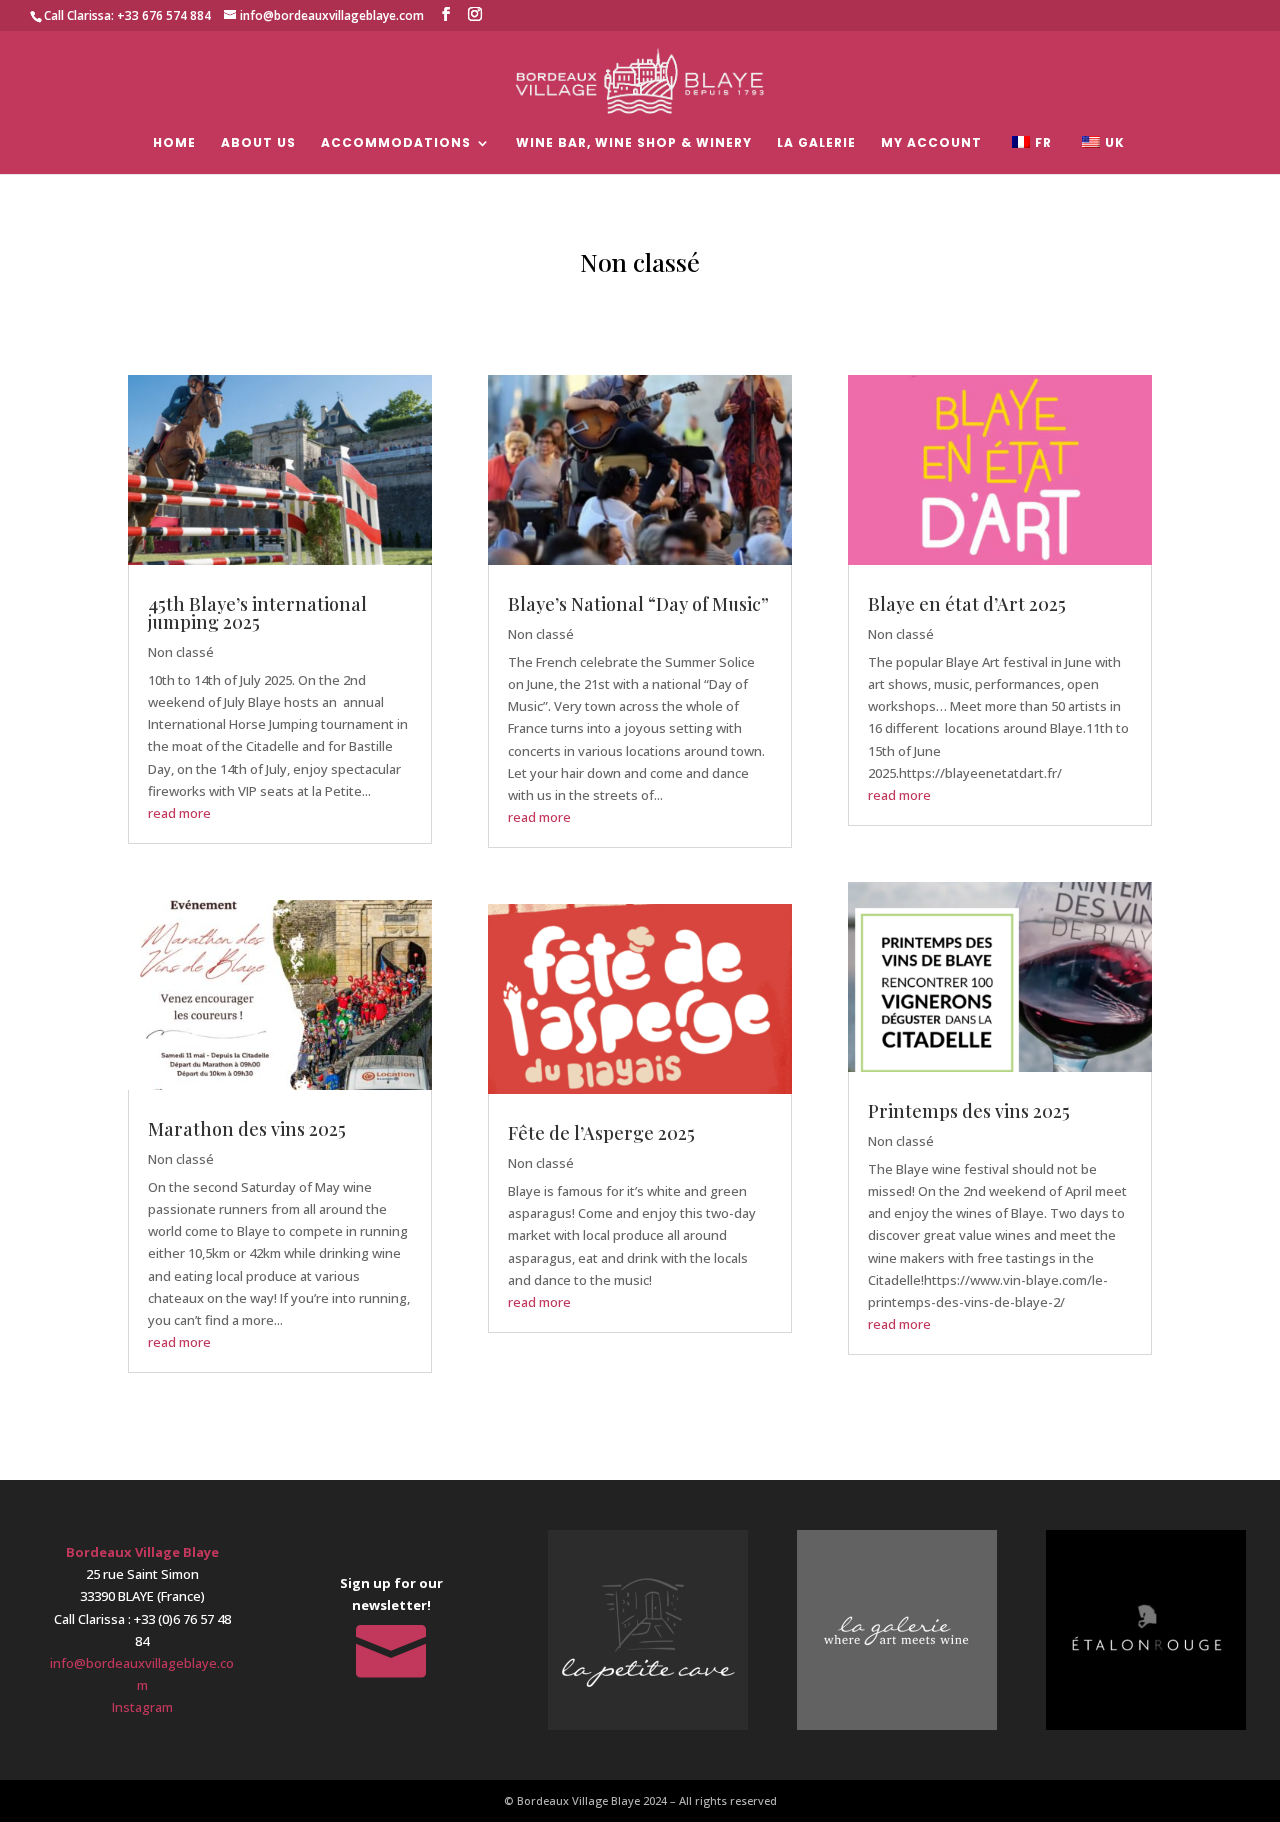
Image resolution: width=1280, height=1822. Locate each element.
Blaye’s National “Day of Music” (638, 604)
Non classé (181, 652)
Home (174, 143)
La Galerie (816, 143)
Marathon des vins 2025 (247, 1129)
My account (931, 143)
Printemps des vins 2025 (969, 1111)
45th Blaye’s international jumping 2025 (257, 613)
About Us (258, 143)
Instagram (142, 1707)
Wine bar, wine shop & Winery (634, 143)
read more (179, 813)
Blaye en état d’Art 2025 (967, 604)
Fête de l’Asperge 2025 (601, 1133)
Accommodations (396, 143)
